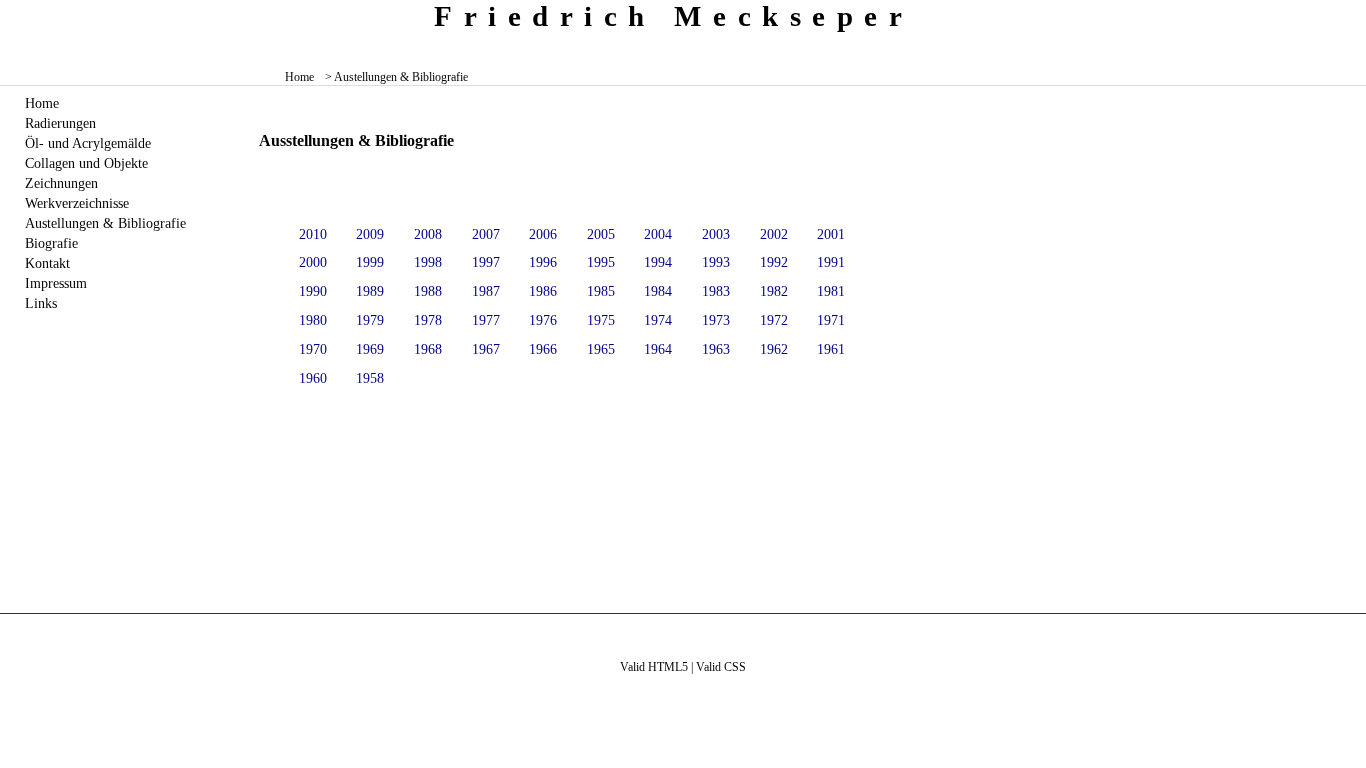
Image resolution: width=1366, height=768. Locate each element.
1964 (658, 349)
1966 (543, 349)
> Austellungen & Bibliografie (396, 77)
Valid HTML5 (654, 667)
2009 (370, 234)
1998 (428, 262)
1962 (774, 349)
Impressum (56, 283)
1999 (370, 262)
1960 (313, 378)
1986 (543, 291)
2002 (774, 234)
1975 (601, 320)
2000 (313, 262)
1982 (774, 291)
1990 (313, 291)
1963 (716, 349)
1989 (370, 291)
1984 (658, 291)
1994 (658, 262)
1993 (716, 262)
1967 (486, 349)
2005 (601, 234)
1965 (601, 349)
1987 (486, 291)
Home (299, 77)
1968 (428, 349)
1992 (774, 262)
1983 (716, 291)
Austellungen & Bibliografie (105, 223)
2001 (831, 234)
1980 (313, 320)
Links (41, 303)
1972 (774, 320)
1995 (601, 262)
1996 (543, 262)
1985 (601, 291)
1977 (486, 320)
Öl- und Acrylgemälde (88, 143)
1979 (370, 320)
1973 (716, 320)
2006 (543, 234)
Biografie (51, 243)
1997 (486, 262)
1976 (543, 320)
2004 (658, 234)
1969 (370, 349)
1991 (831, 262)
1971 (831, 320)
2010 (313, 234)
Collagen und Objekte (86, 163)
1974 (658, 320)
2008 (428, 234)
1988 (428, 291)
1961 (831, 349)
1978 (428, 320)
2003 (716, 234)
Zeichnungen (61, 183)
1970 (313, 349)
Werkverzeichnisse (77, 203)
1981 (831, 291)
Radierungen (60, 123)
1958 (370, 378)
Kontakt (47, 263)
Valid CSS (721, 667)
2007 (486, 234)
